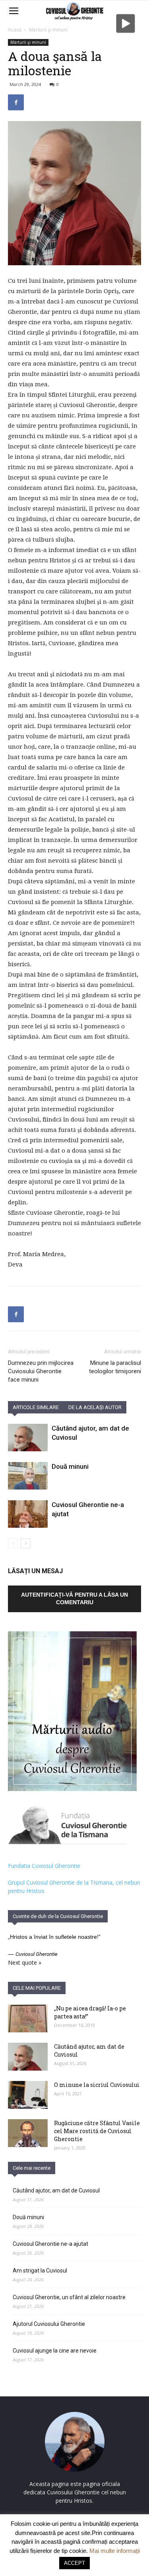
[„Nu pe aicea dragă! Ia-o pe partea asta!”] (28, 2018)
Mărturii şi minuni (48, 30)
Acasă (15, 30)
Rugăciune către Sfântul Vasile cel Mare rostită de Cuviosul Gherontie (97, 2131)
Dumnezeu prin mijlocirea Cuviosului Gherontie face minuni (41, 1371)
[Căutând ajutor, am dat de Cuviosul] (28, 1438)
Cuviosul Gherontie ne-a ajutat (50, 2244)
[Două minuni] (28, 1476)
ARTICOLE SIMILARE (36, 1407)
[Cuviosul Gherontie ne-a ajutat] (28, 1514)
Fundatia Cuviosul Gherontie (44, 1866)
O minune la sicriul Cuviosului (97, 2085)
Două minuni (70, 1466)
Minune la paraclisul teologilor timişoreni (115, 1367)
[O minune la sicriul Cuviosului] (28, 2095)
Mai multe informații (115, 2551)
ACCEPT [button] (74, 2563)
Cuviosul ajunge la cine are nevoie (55, 2351)
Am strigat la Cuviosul (40, 2271)
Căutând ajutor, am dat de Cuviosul (56, 2190)
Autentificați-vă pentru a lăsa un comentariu (74, 1598)
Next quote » (25, 1962)
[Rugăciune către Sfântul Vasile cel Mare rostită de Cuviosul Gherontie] (28, 2133)
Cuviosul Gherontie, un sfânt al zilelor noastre (69, 2297)
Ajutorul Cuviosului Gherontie (49, 2324)
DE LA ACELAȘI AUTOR (95, 1407)
